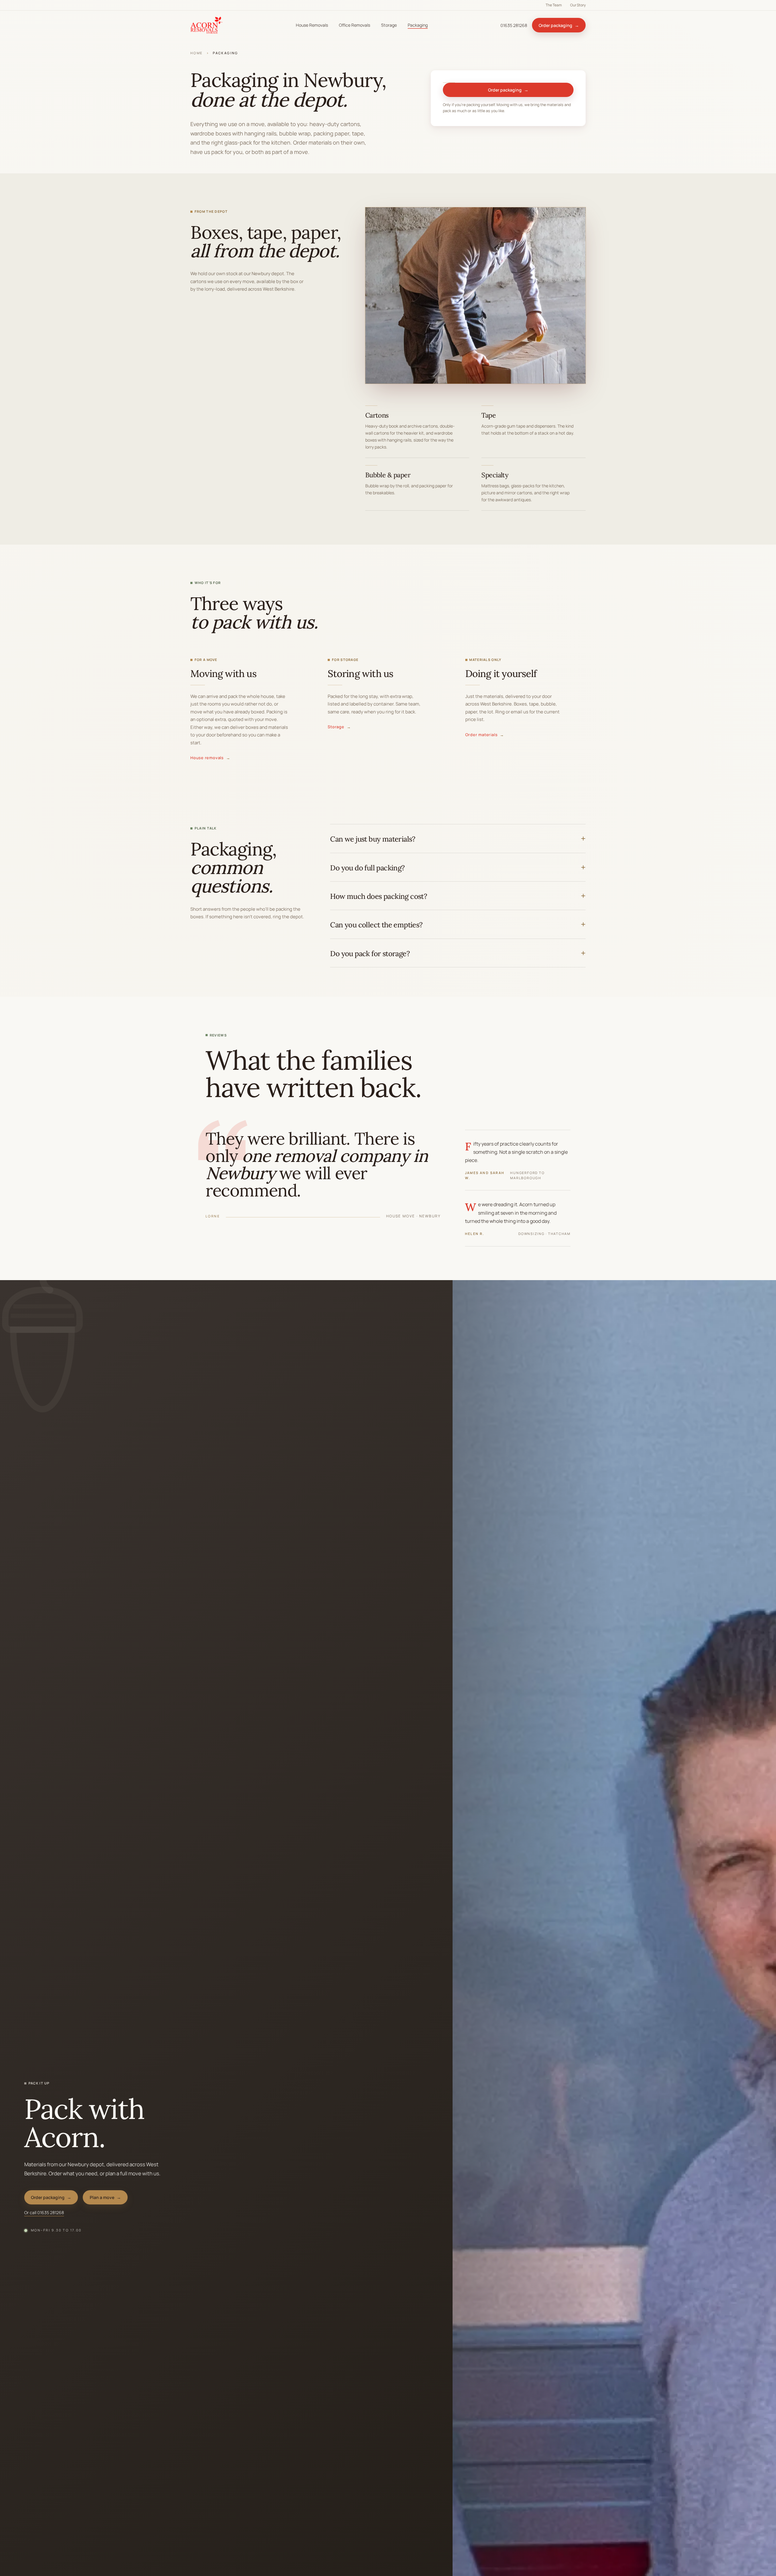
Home (197, 53)
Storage (389, 25)
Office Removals (355, 25)
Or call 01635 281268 (44, 2212)
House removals (210, 758)
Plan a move (105, 2197)
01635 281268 (514, 25)
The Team (554, 5)
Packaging (418, 25)
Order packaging (559, 25)
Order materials (485, 735)
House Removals (312, 25)
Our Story (578, 5)
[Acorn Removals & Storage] (207, 25)
